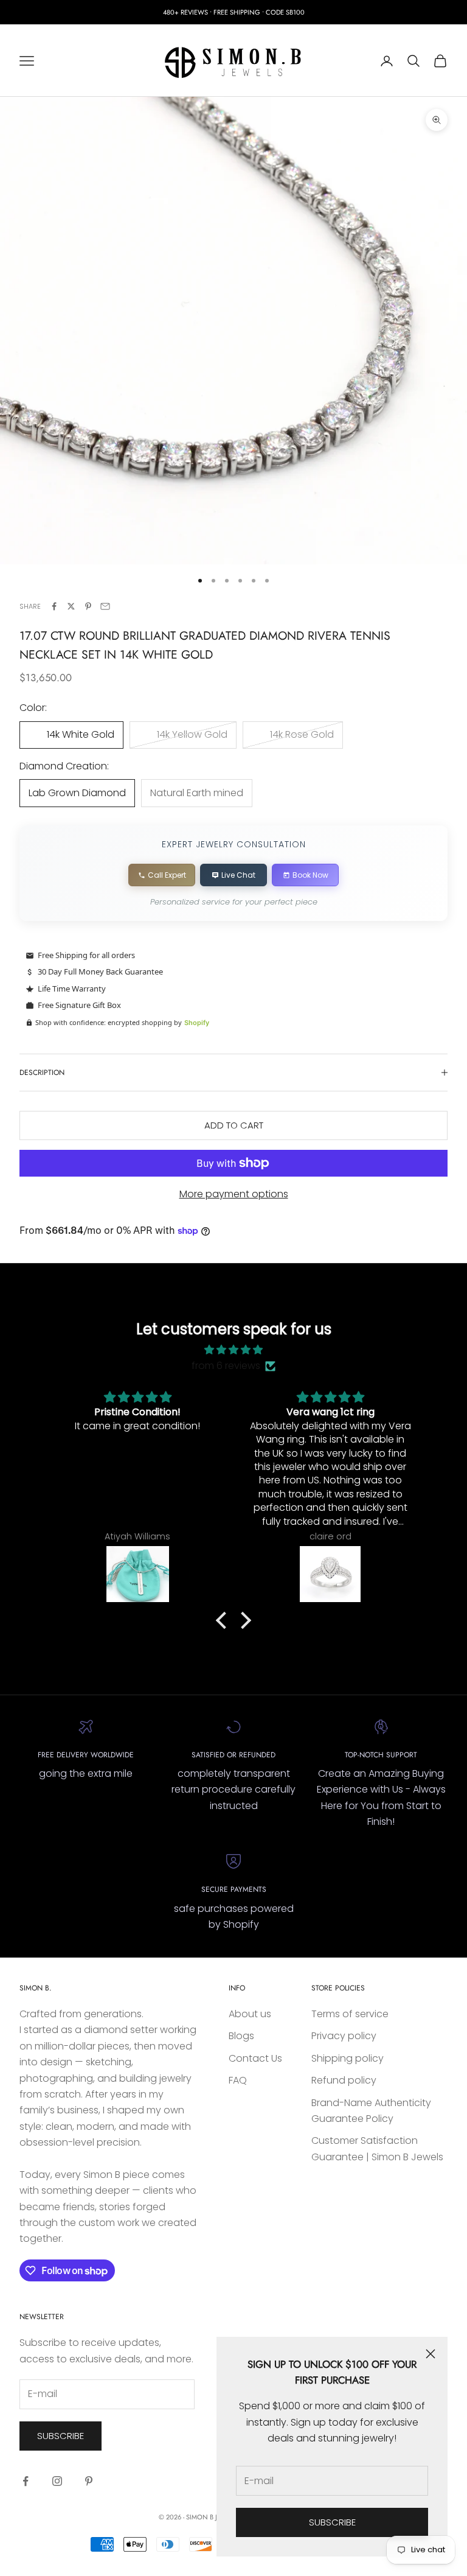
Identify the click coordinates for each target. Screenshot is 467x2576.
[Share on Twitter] (71, 606)
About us (250, 2014)
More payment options (234, 1194)
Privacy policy (344, 2036)
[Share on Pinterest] (88, 606)
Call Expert (167, 875)
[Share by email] (105, 606)
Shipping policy (348, 2058)
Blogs (241, 2036)
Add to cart (234, 1125)
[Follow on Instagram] (57, 2481)
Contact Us (255, 2058)
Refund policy (344, 2080)
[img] (233, 1350)
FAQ (238, 2080)
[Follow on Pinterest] (89, 2481)
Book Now (310, 875)
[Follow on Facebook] (26, 2481)
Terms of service (350, 2014)
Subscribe (332, 2522)
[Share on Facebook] (54, 606)
